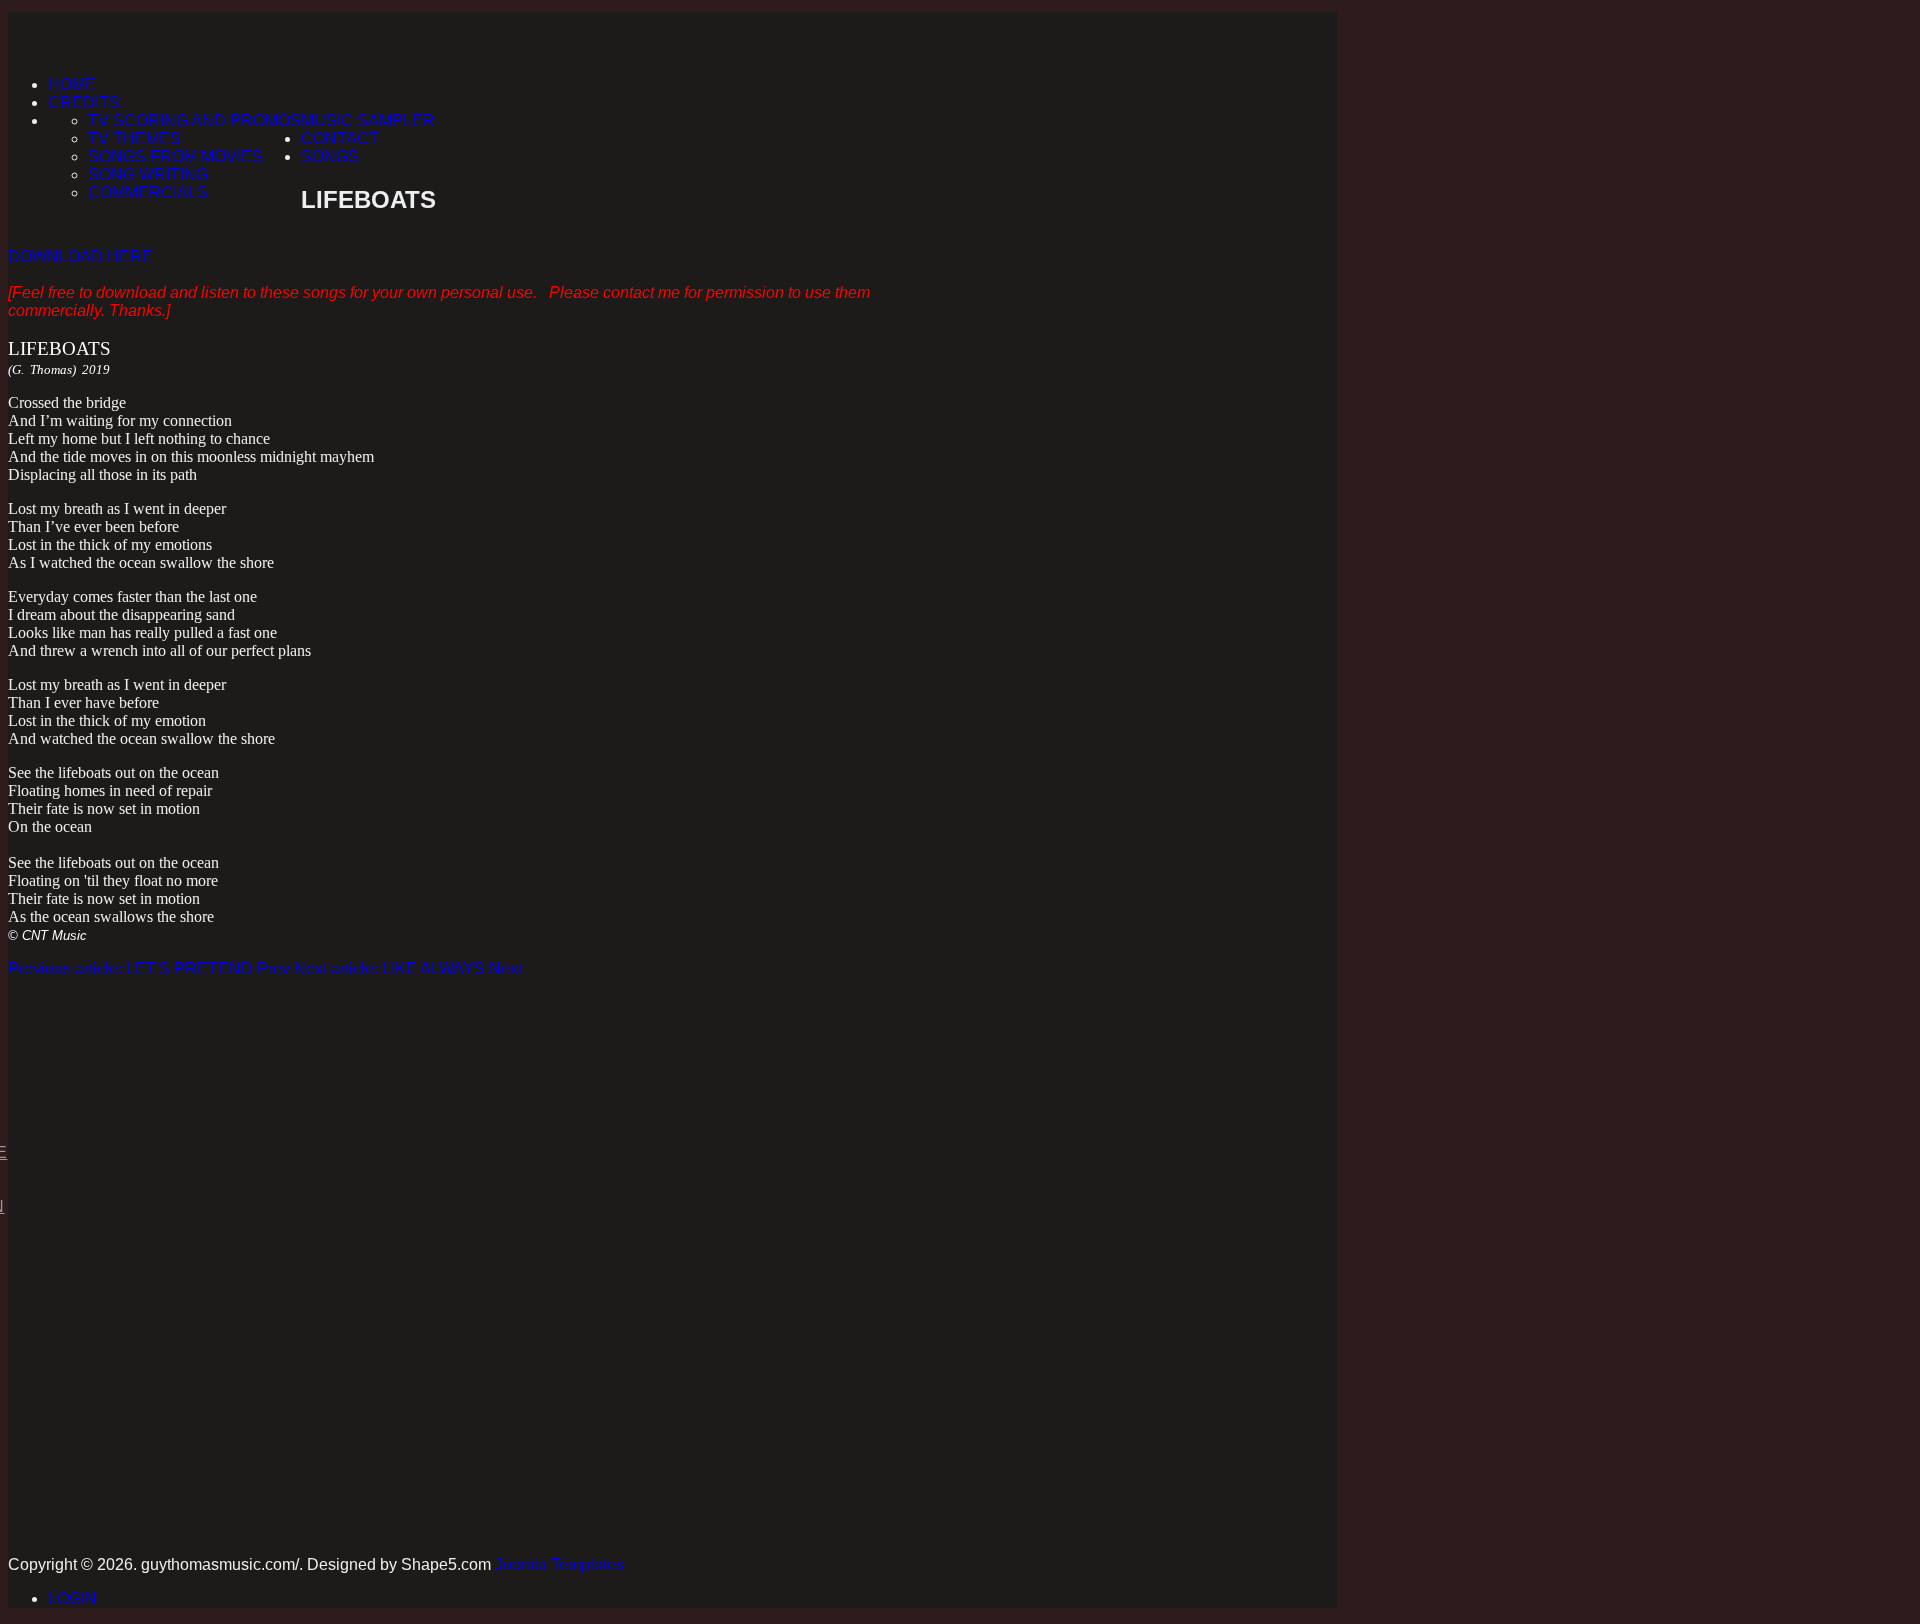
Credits (84, 102)
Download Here (80, 256)
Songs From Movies (175, 156)
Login (72, 1598)
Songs (330, 156)
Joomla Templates (559, 1564)
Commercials (148, 192)
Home (72, 84)
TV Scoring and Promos (194, 120)
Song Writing (148, 174)
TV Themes (134, 138)
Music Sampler (368, 120)
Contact (340, 138)
